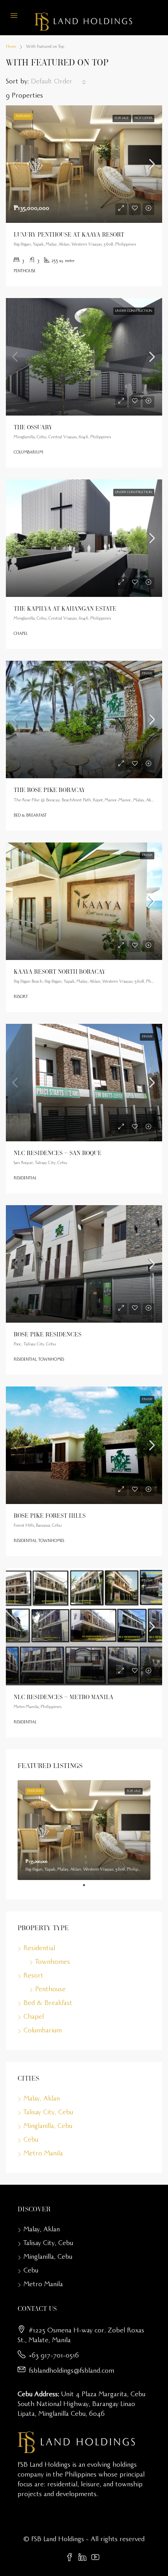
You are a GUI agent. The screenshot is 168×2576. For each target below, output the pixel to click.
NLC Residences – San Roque (58, 1153)
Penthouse (50, 1990)
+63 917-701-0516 (54, 2356)
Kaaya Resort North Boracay (60, 971)
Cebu (31, 2140)
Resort (33, 1976)
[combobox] (58, 82)
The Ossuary (33, 427)
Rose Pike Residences (47, 1334)
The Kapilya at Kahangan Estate (65, 608)
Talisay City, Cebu (48, 2113)
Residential (39, 1949)
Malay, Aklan (42, 2099)
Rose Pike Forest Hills (50, 1515)
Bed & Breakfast (48, 2004)
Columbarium (43, 2031)
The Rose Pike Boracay (49, 790)
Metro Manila (43, 2154)
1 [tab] (88, 1885)
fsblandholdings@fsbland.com (71, 2372)
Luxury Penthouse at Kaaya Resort (69, 234)
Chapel (34, 2017)
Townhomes (53, 1963)
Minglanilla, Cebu (48, 2127)
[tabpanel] (84, 1830)
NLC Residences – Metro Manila (63, 1697)
